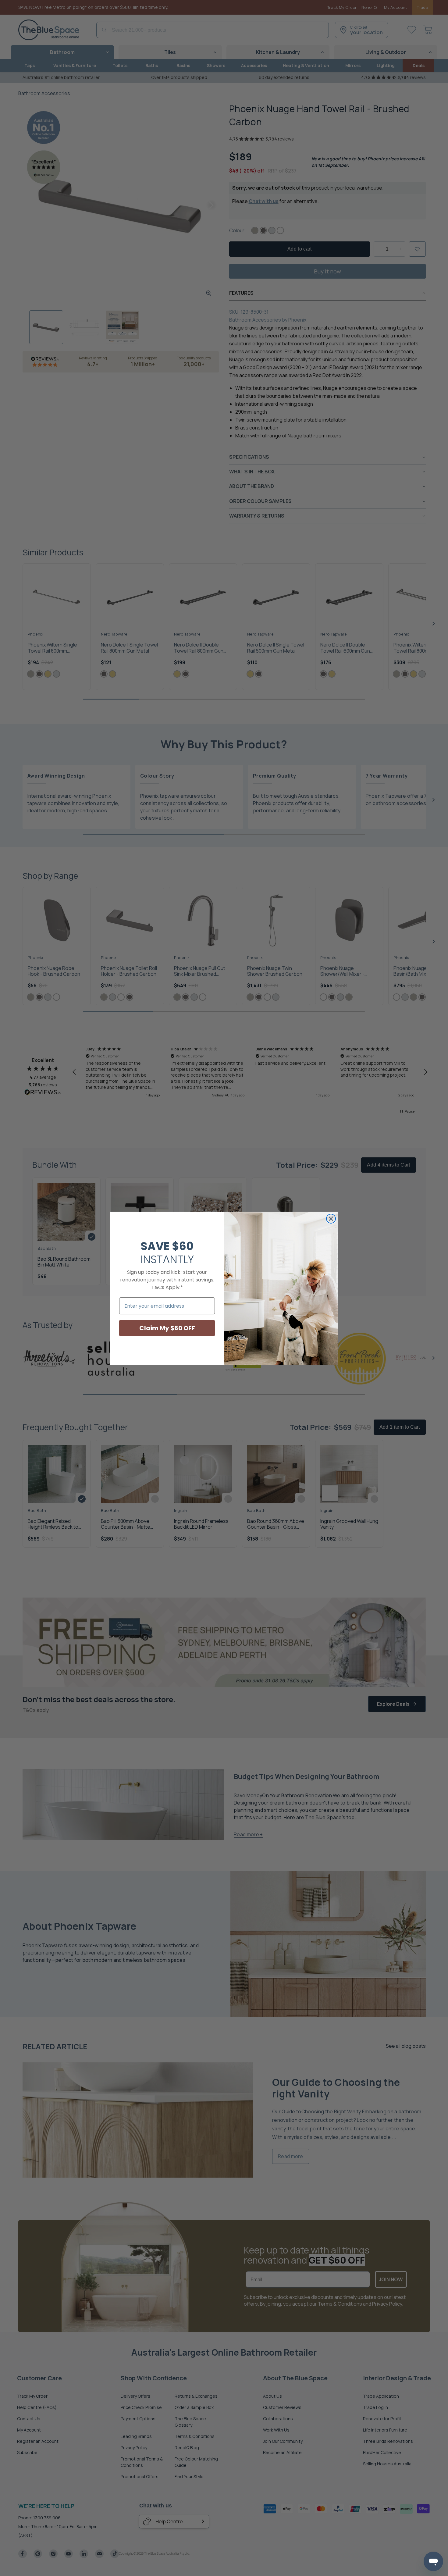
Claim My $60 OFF (167, 1328)
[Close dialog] (331, 1219)
